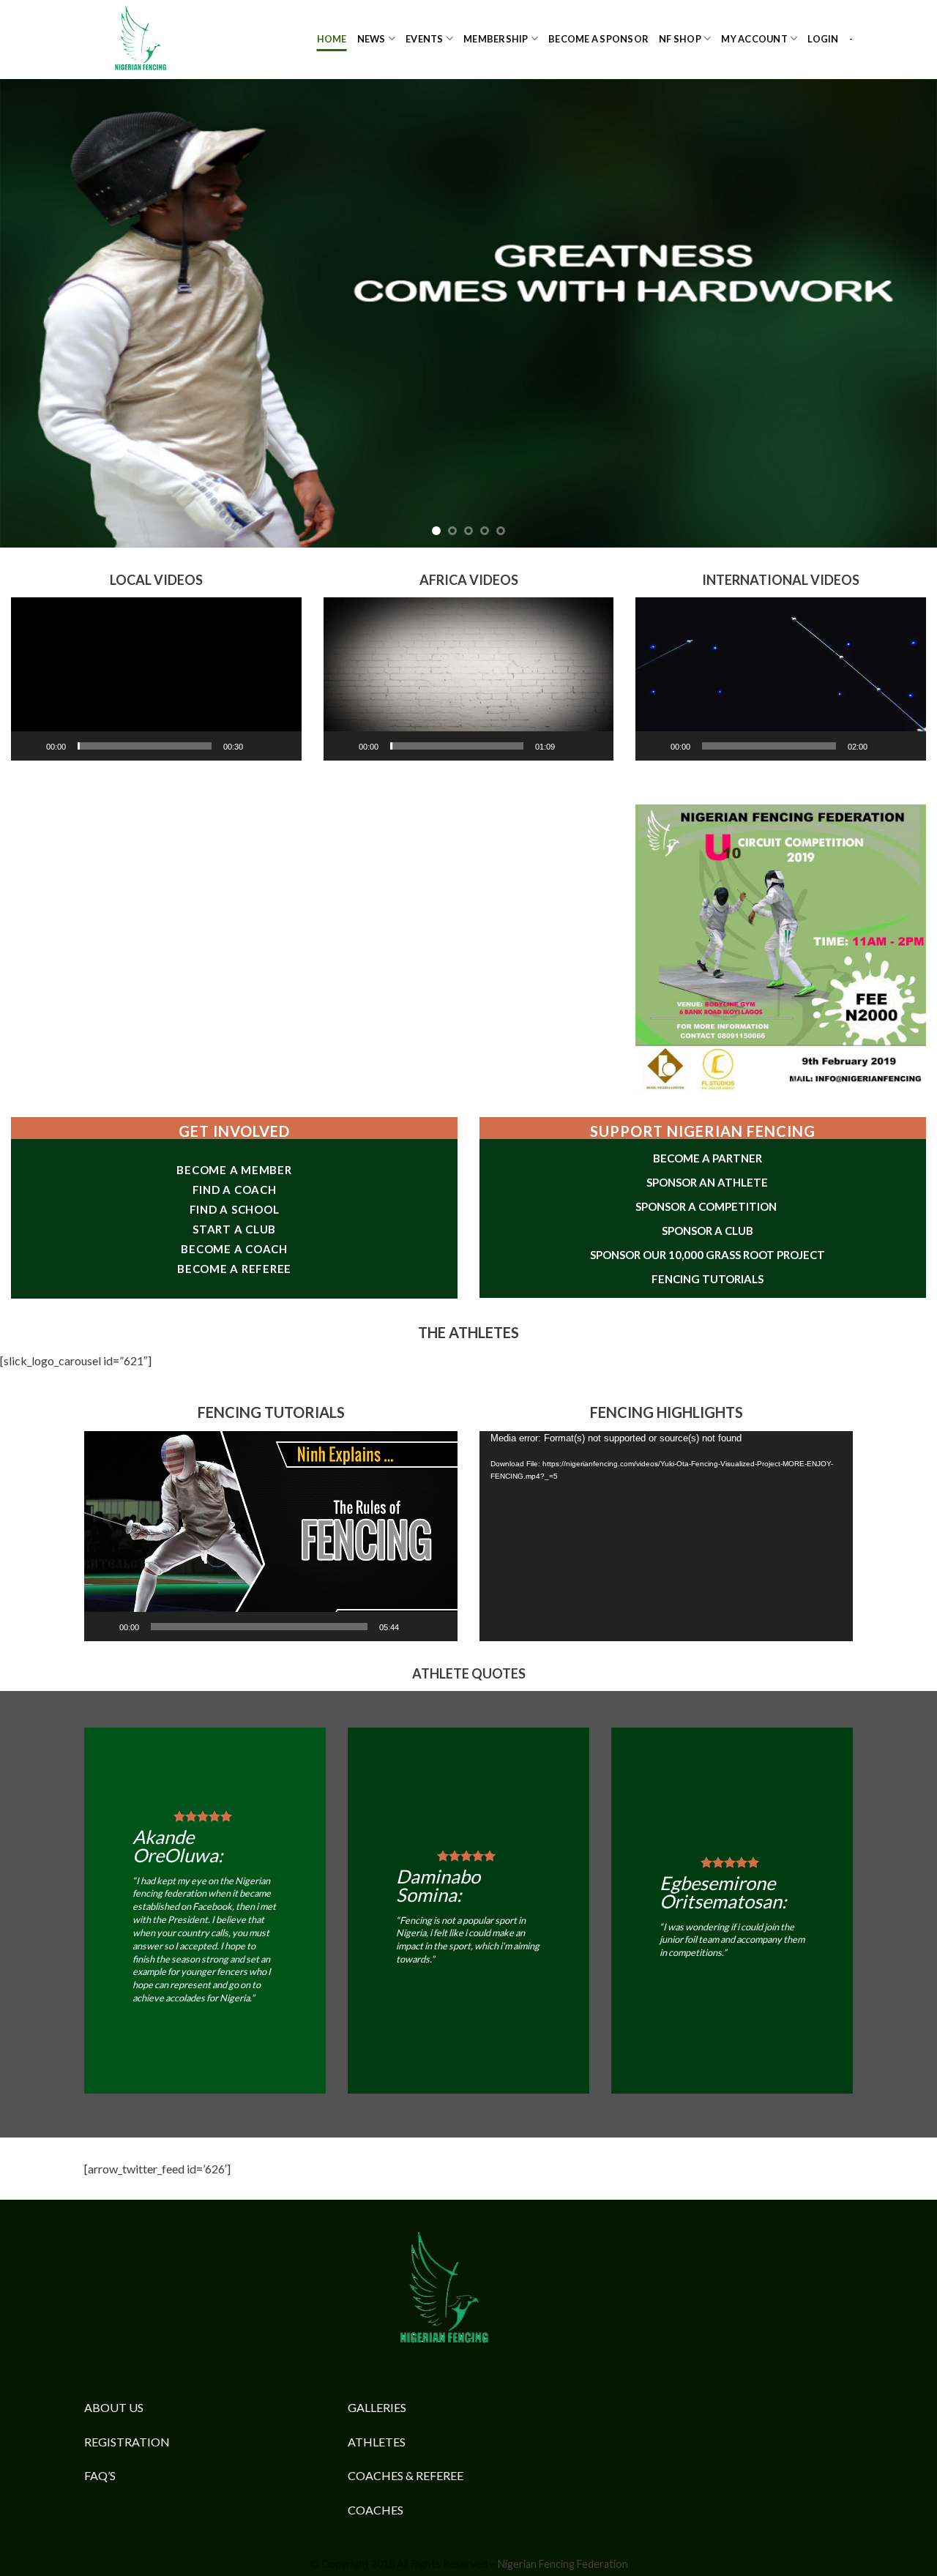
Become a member (234, 1169)
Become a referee (234, 1268)
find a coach (235, 1189)
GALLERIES (377, 2407)
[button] (156, 679)
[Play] (30, 746)
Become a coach (234, 1248)
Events (425, 39)
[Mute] (259, 746)
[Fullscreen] (283, 746)
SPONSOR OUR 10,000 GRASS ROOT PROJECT (708, 1255)
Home (332, 39)
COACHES (376, 2510)
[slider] (145, 746)
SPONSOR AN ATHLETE (707, 1182)
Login (823, 39)
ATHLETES (377, 2442)
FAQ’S (100, 2475)
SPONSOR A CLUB (708, 1231)
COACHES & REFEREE (406, 2475)
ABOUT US (114, 2407)
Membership (496, 39)
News (372, 39)
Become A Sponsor (598, 39)
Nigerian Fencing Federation (563, 2564)
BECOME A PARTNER (708, 1158)
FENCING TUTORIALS (708, 1279)
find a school (235, 1209)
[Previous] (37, 313)
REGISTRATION (127, 2442)
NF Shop (680, 39)
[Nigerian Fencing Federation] (157, 40)
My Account (754, 39)
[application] (156, 679)
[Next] (900, 313)
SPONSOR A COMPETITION (707, 1206)
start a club (234, 1228)
